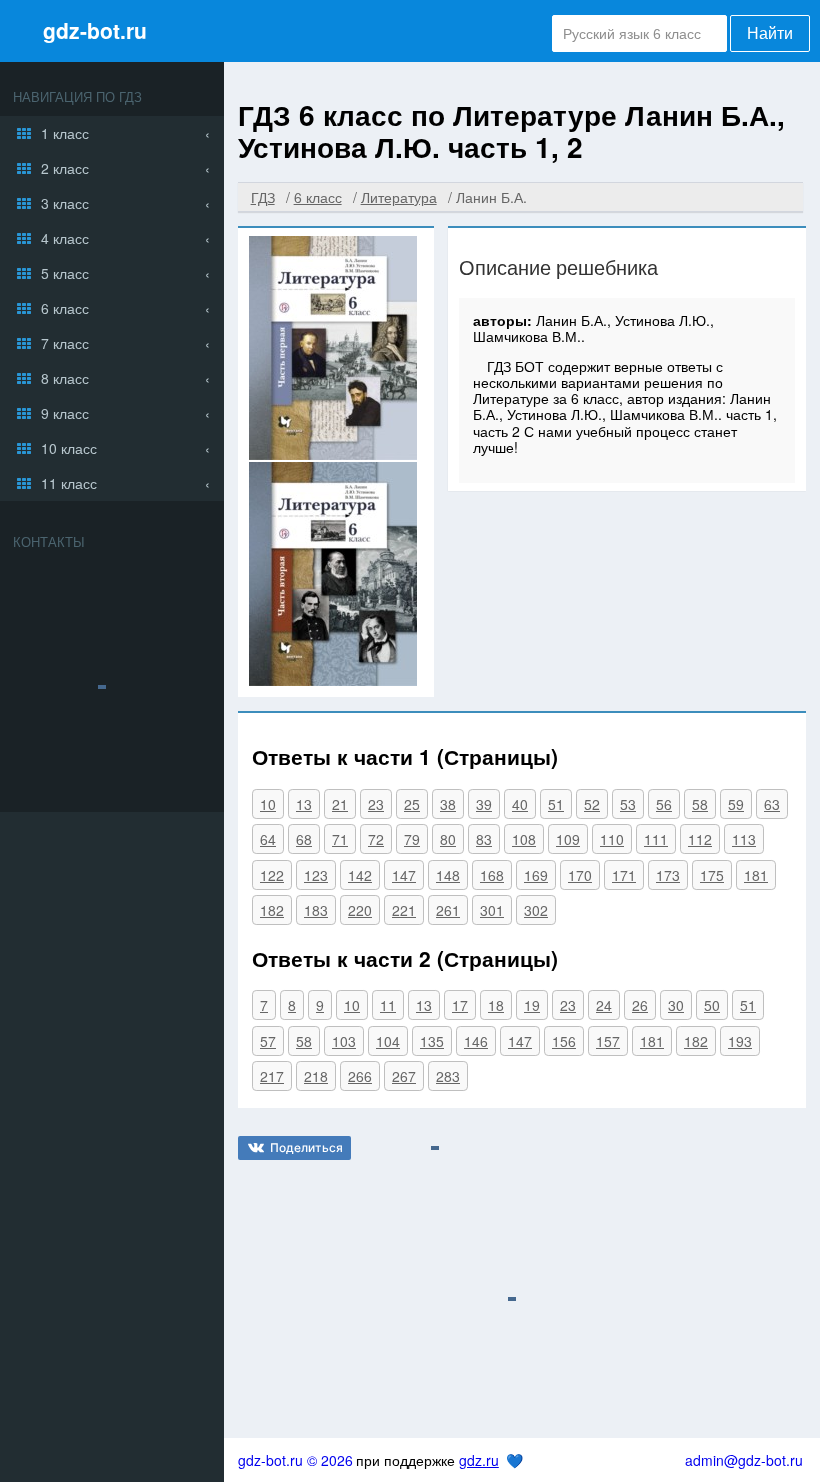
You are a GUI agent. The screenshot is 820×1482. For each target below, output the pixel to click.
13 (304, 804)
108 (524, 839)
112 (700, 839)
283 (448, 1076)
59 (736, 804)
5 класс (65, 273)
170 (580, 875)
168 (492, 875)
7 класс (65, 343)
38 (448, 804)
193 (740, 1041)
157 (608, 1041)
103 (344, 1041)
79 (412, 839)
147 (404, 875)
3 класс (65, 203)
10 (268, 804)
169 (536, 875)
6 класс (65, 308)
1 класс (65, 133)
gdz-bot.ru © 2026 (295, 1460)
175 (712, 875)
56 (664, 804)
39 (484, 804)
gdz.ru (479, 1460)
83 (484, 839)
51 (556, 804)
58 (700, 804)
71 (340, 839)
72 (376, 839)
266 (360, 1076)
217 (272, 1076)
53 (628, 804)
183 (316, 910)
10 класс (69, 448)
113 (744, 839)
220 (360, 910)
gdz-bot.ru (95, 30)
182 (272, 910)
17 (460, 1005)
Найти (770, 33)
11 (388, 1005)
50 (712, 1005)
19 (532, 1005)
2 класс (65, 168)
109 (568, 839)
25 (412, 804)
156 (564, 1041)
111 (656, 839)
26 (640, 1005)
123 (316, 875)
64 (268, 839)
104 (388, 1041)
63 (772, 804)
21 (340, 804)
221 (404, 910)
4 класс (65, 238)
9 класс (65, 413)
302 (536, 910)
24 (604, 1005)
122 (272, 875)
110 (612, 839)
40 (520, 804)
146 (476, 1041)
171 (624, 875)
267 (404, 1076)
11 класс (69, 483)
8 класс (65, 378)
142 (360, 875)
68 (304, 839)
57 (268, 1041)
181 (756, 875)
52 (592, 804)
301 (492, 910)
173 (668, 875)
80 (448, 839)
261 (448, 910)
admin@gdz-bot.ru (744, 1460)
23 (376, 804)
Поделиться (306, 1147)
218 (316, 1076)
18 (496, 1005)
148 (448, 875)
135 (432, 1041)
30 (676, 1005)
